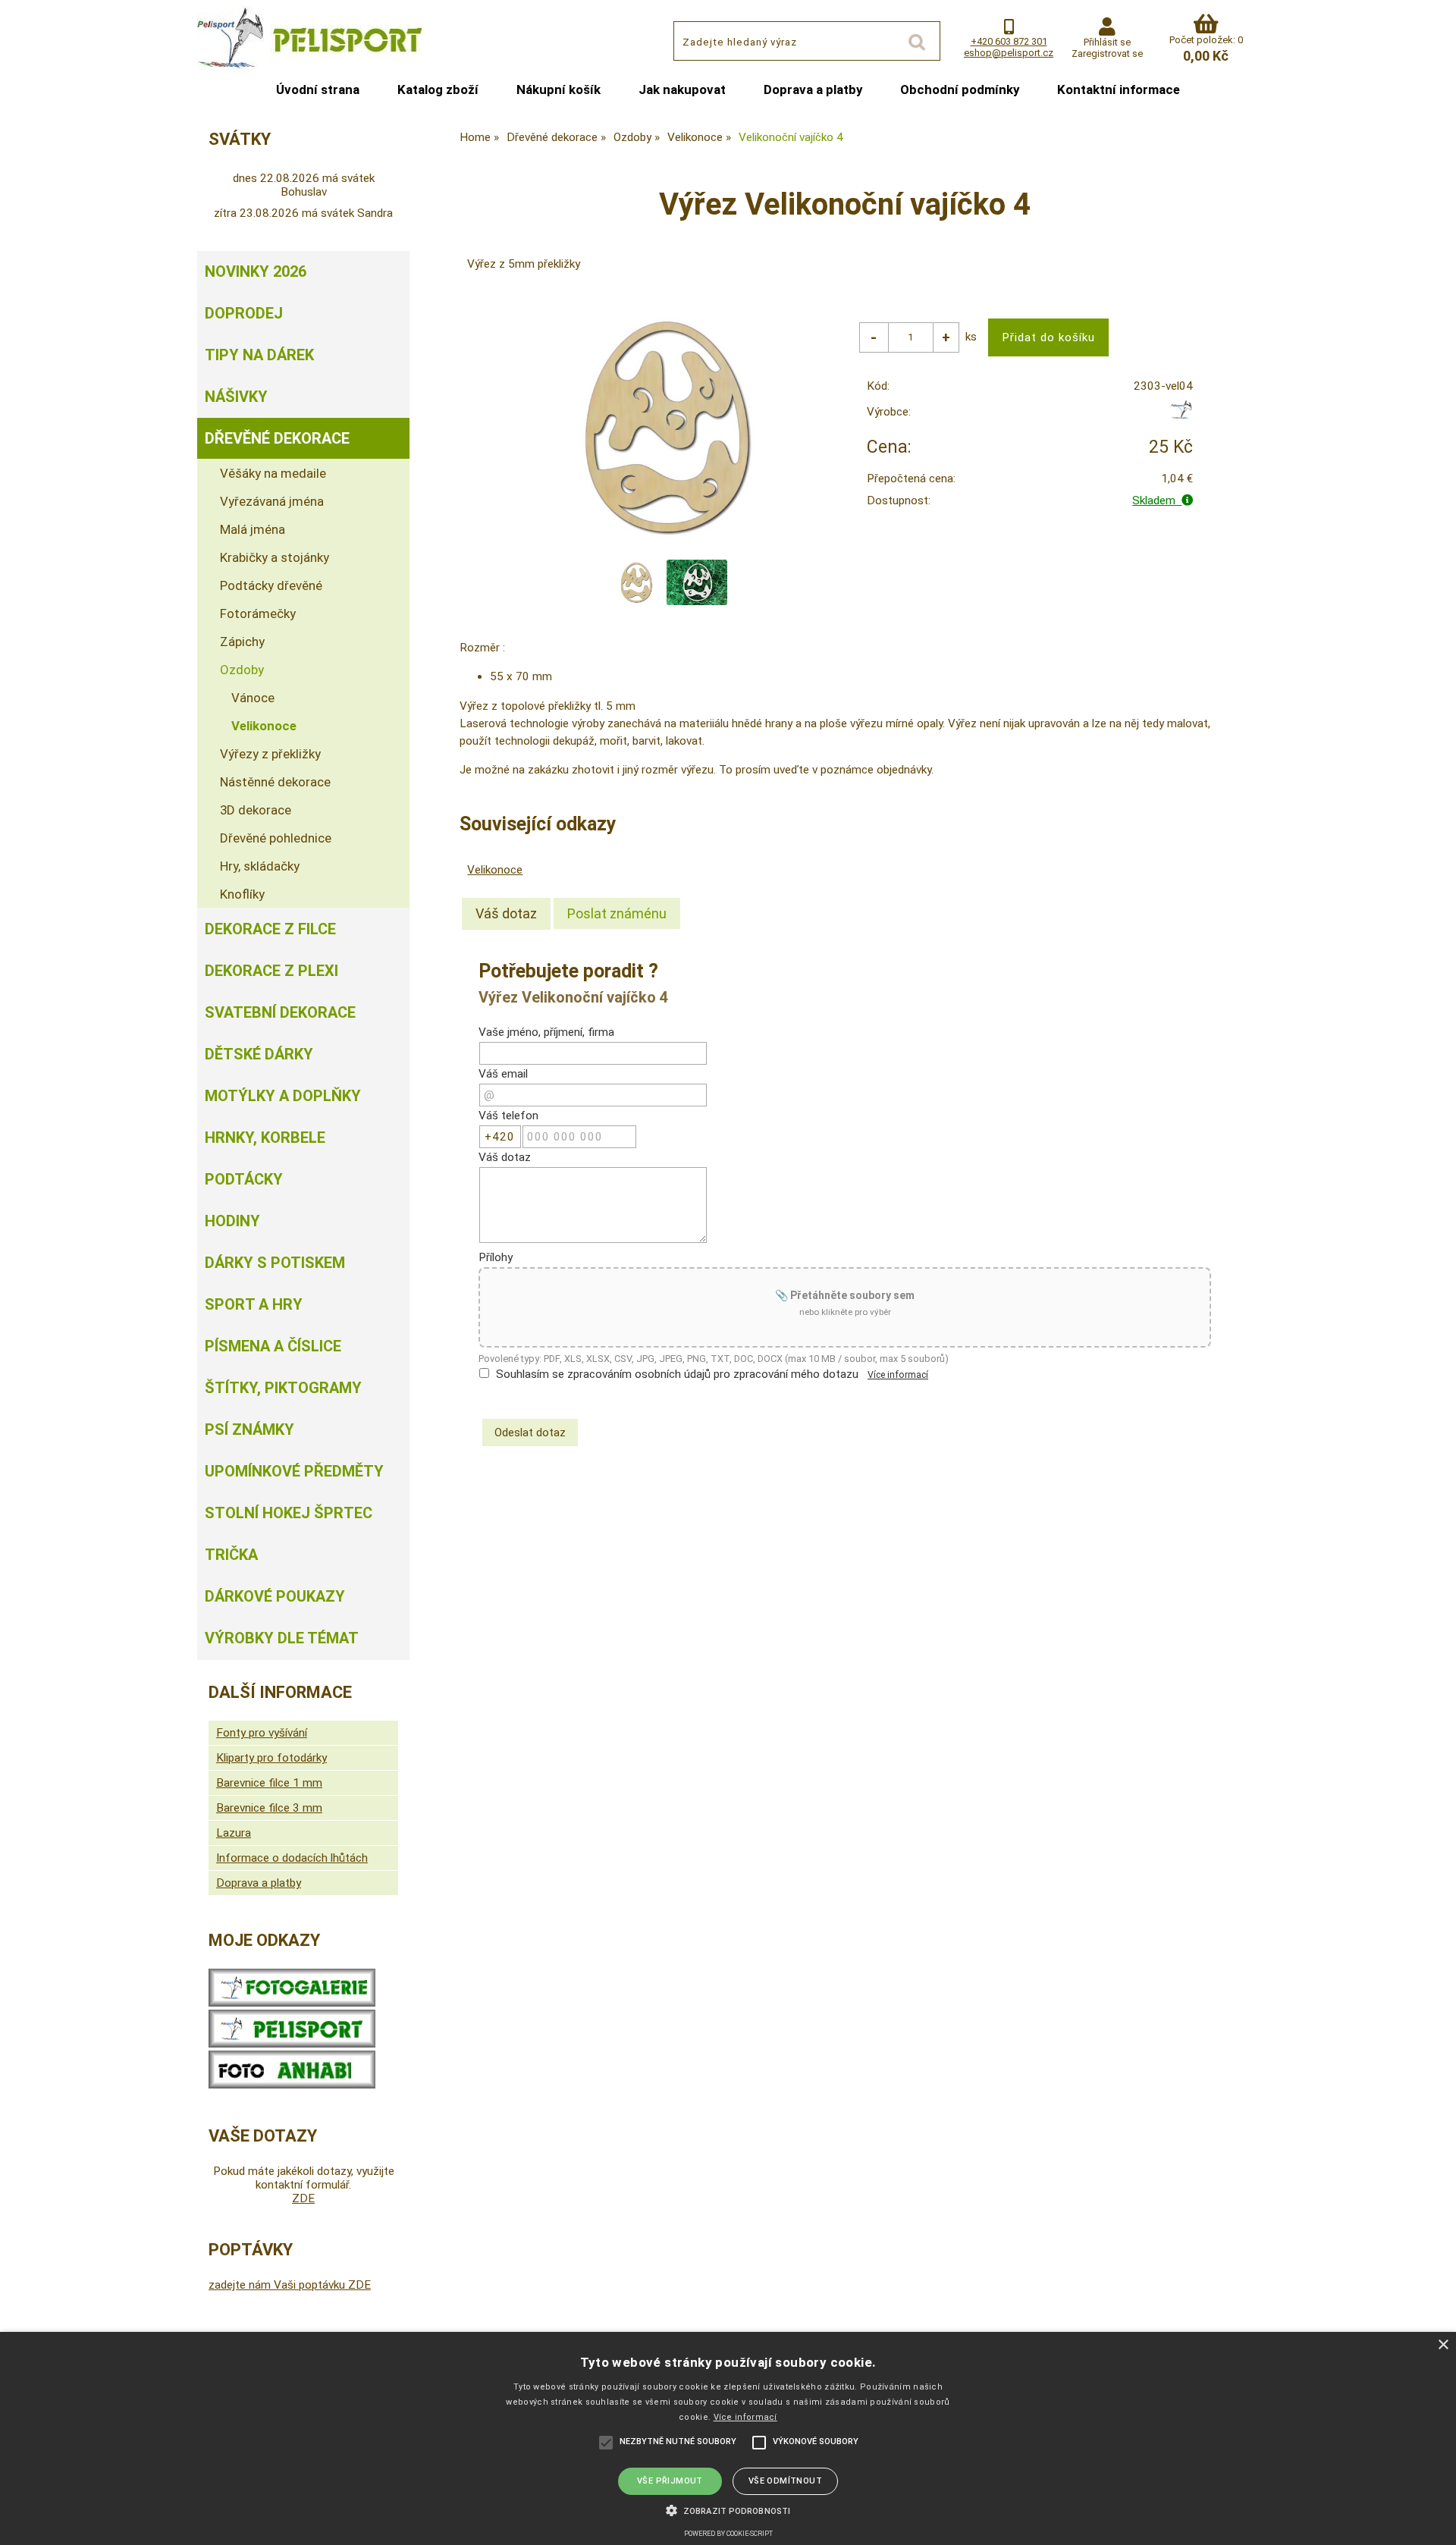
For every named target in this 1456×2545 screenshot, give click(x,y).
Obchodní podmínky (960, 89)
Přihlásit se (1107, 42)
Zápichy (242, 642)
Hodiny (232, 1221)
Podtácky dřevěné (271, 585)
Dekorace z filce (270, 929)
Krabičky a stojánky (275, 557)
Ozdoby (242, 670)
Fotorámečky (258, 613)
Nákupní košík (559, 89)
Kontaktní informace (1119, 89)
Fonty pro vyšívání (262, 1733)
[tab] (506, 914)
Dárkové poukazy (275, 1596)
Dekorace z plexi (271, 971)
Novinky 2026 (256, 271)
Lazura (234, 1833)
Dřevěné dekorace (277, 438)
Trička (231, 1555)
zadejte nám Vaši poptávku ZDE (290, 2285)
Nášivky (236, 397)
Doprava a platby (813, 89)
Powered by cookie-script (728, 2534)
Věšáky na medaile (273, 473)
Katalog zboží (438, 89)
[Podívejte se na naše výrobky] (292, 2003)
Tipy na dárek (259, 355)
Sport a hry (254, 1304)
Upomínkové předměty (294, 1471)
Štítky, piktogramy (283, 1388)
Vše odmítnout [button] (785, 2481)
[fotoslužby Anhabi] (292, 2085)
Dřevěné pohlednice (276, 838)
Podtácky (244, 1179)
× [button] (1443, 2345)
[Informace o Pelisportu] (292, 2044)
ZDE (303, 2198)
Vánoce (253, 698)
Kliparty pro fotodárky (271, 1758)
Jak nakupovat (682, 89)
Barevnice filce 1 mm (269, 1783)
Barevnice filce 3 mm (269, 1808)
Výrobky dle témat (282, 1638)
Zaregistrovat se (1107, 53)
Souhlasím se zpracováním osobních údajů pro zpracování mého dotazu (677, 1374)
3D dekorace (256, 810)
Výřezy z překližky (270, 754)
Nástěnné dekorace (275, 782)
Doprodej (244, 313)
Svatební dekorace (280, 1012)
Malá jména (253, 529)
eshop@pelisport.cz (1009, 53)
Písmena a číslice (273, 1346)
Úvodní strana (318, 89)
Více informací (898, 1375)
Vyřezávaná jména (272, 501)
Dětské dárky (259, 1054)
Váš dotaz (506, 913)
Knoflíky (242, 894)
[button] (728, 2509)
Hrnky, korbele (265, 1138)
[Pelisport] (1181, 416)
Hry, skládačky (260, 866)
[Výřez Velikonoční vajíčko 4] (667, 427)
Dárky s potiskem (275, 1263)
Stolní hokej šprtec (289, 1513)
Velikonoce (495, 870)
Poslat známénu (617, 913)
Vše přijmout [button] (670, 2481)
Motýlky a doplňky (283, 1096)
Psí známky (249, 1429)
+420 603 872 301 (1009, 41)
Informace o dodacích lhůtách (292, 1858)
